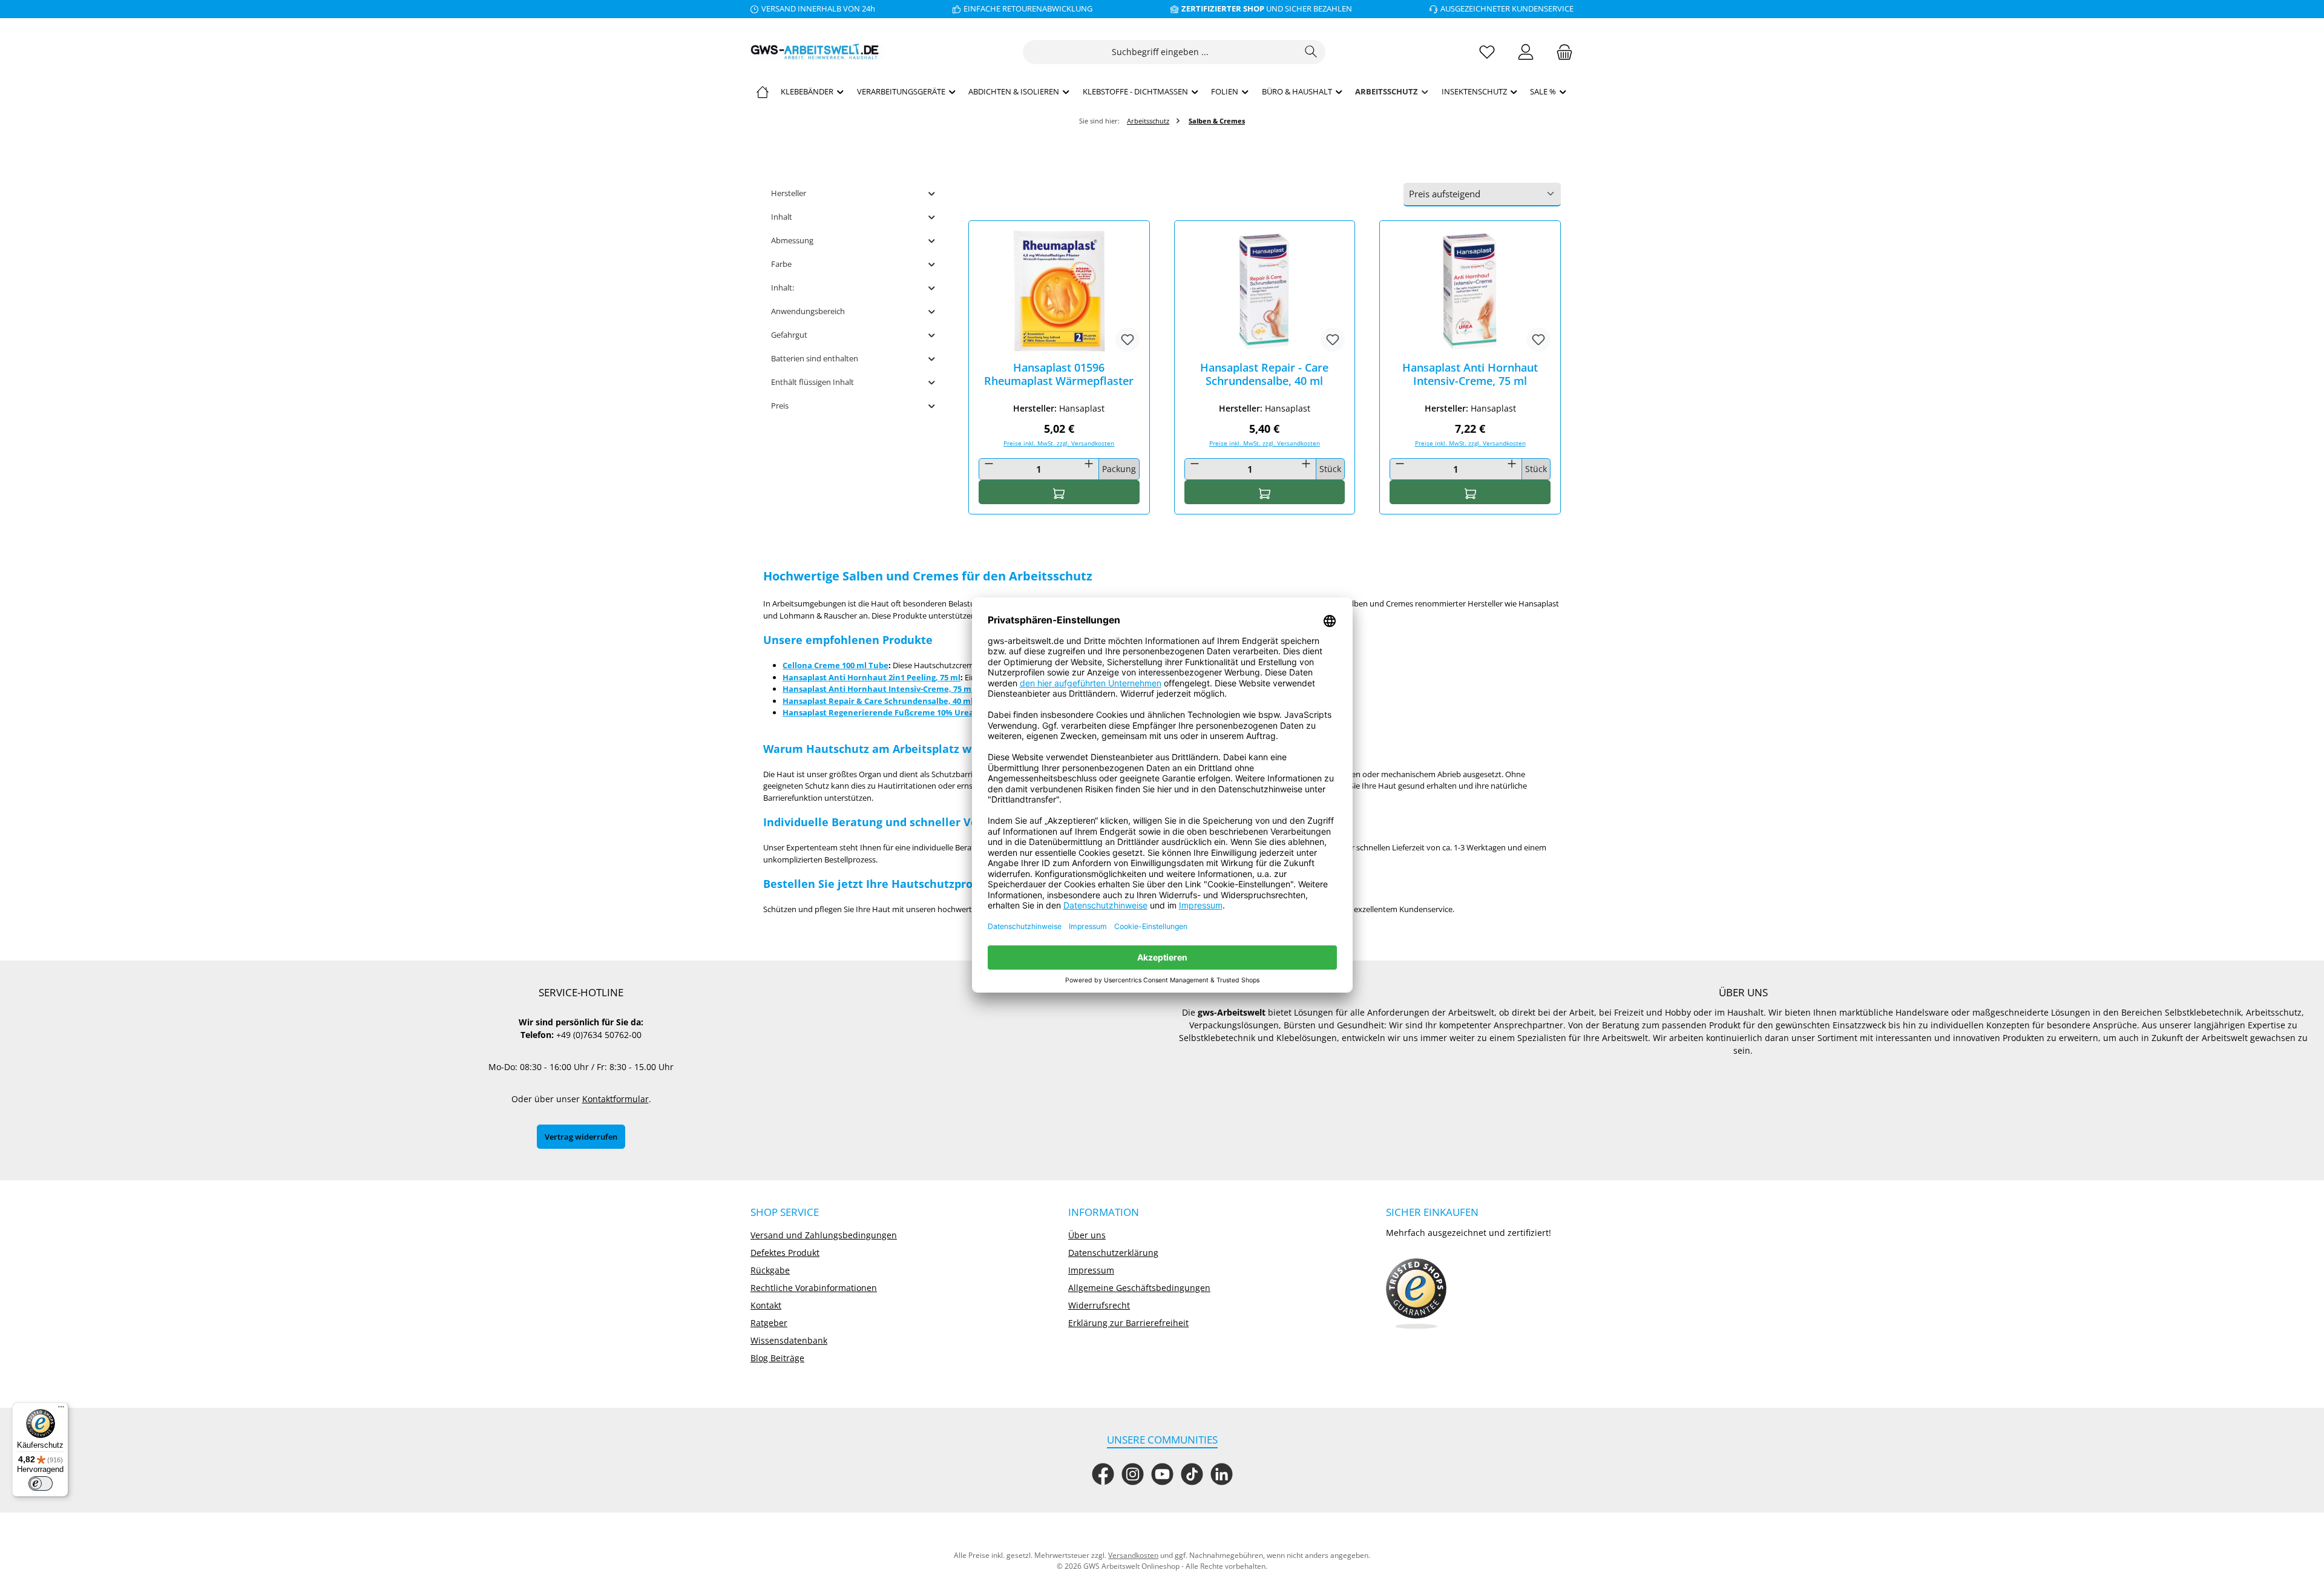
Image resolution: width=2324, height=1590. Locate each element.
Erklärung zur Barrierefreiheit (1128, 1323)
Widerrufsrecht (1099, 1305)
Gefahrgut (789, 335)
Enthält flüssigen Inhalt (812, 382)
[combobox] (1160, 52)
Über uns (1087, 1235)
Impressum (1091, 1270)
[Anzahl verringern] (989, 464)
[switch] (41, 1483)
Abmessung (792, 240)
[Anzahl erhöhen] (1089, 464)
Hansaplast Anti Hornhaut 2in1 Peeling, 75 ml (871, 677)
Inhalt (782, 217)
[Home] (763, 91)
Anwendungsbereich (808, 311)
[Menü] (61, 1410)
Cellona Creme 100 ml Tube (835, 665)
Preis (780, 406)
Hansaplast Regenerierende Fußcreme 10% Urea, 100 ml (893, 712)
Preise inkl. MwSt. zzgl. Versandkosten (1059, 443)
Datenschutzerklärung (1113, 1253)
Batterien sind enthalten (815, 358)
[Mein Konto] (1526, 52)
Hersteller (789, 193)
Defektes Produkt (785, 1253)
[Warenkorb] (1561, 52)
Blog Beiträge (777, 1358)
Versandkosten (1133, 1555)
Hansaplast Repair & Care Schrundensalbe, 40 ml (878, 701)
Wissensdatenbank (789, 1340)
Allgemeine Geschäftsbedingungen (1139, 1288)
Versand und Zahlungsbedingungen (824, 1235)
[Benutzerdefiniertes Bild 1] (1416, 1294)
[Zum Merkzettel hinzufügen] (1128, 340)
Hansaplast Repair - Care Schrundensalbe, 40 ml (1264, 374)
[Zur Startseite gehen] (817, 52)
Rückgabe (770, 1270)
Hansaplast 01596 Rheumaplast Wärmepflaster (1059, 374)
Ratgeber (769, 1323)
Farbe (781, 264)
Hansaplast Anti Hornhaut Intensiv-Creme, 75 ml (1470, 374)
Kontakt (766, 1305)
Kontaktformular (615, 1099)
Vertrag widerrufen (581, 1137)
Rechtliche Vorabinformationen (814, 1288)
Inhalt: (783, 287)
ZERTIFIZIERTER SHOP (1223, 8)
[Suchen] (1311, 52)
